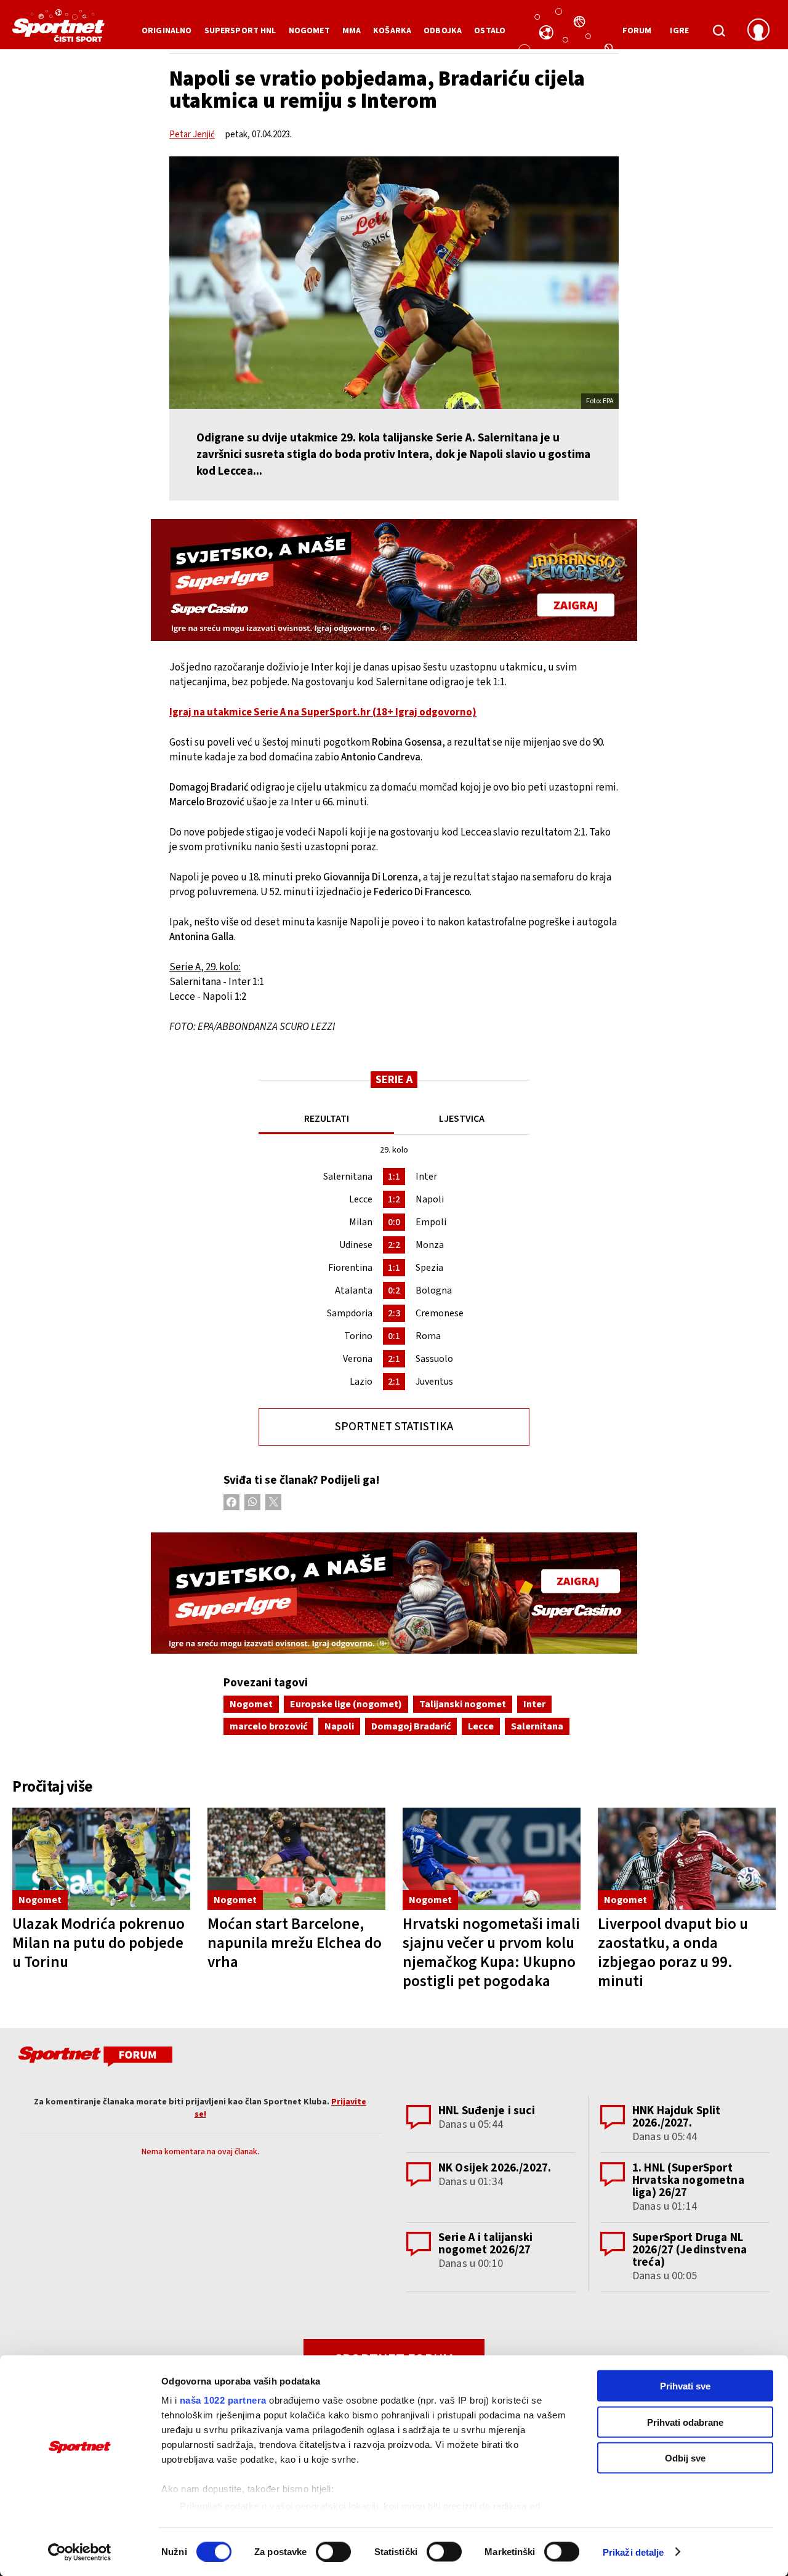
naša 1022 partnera (223, 2400)
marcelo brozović (268, 1726)
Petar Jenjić (192, 135)
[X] (273, 1502)
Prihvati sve (685, 2386)
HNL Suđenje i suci (487, 2111)
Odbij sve (685, 2458)
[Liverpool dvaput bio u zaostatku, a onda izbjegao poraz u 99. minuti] (687, 1859)
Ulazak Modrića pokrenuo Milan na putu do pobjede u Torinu (98, 1943)
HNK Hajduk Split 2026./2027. (676, 2117)
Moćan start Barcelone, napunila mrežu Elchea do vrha (295, 1943)
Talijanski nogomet (463, 1704)
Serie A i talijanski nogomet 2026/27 (485, 2244)
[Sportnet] (58, 30)
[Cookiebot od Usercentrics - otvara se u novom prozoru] (80, 2552)
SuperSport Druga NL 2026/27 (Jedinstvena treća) (689, 2250)
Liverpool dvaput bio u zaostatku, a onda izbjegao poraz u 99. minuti (673, 1953)
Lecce (481, 1726)
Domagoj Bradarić (411, 1726)
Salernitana (537, 1726)
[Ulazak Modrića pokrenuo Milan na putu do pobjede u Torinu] (101, 1859)
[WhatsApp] (252, 1502)
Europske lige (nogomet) (346, 1704)
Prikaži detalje (633, 2552)
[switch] (333, 2551)
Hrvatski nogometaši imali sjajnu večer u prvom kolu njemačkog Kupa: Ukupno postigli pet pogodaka (491, 1953)
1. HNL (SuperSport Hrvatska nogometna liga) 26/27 (688, 2180)
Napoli (339, 1726)
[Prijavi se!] (758, 31)
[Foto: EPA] (394, 283)
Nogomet (251, 1704)
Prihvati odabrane (685, 2422)
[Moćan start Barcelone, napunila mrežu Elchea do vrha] (296, 1859)
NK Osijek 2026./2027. (495, 2168)
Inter (534, 1704)
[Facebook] (231, 1502)
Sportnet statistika (394, 1427)
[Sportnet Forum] (94, 2059)
